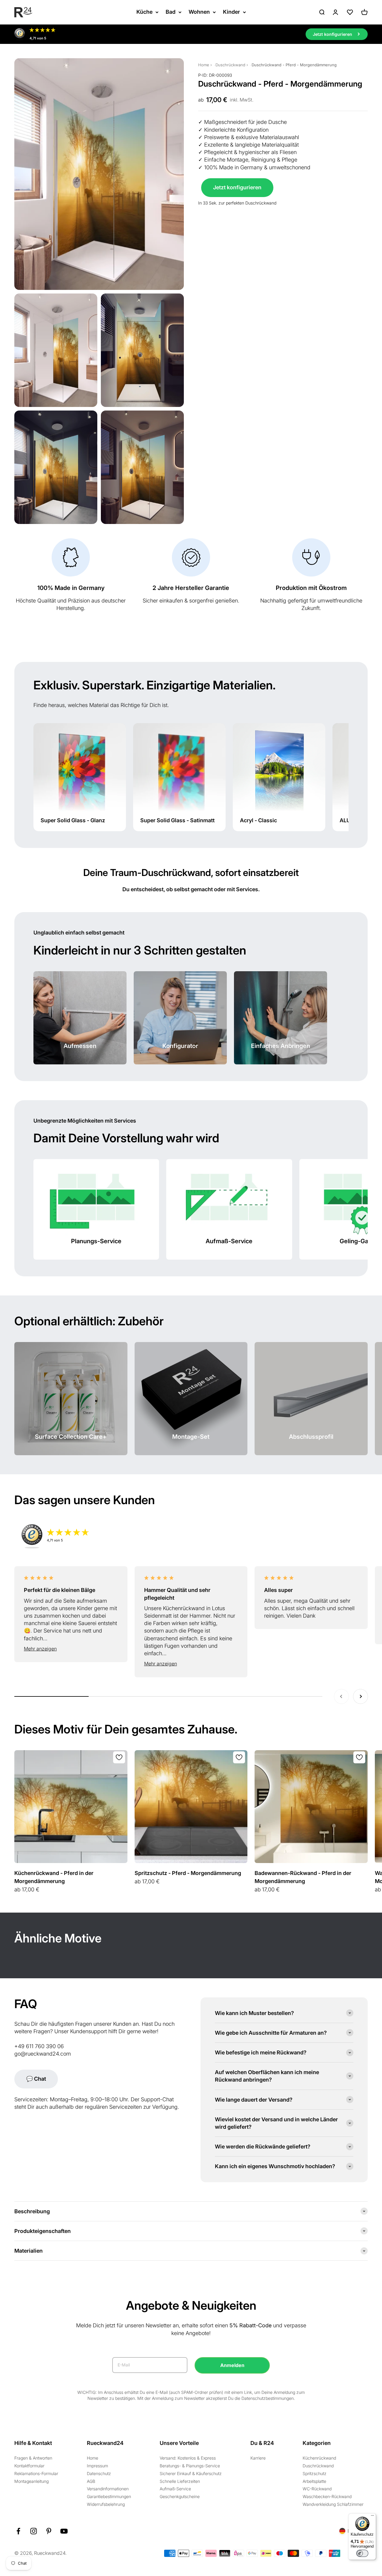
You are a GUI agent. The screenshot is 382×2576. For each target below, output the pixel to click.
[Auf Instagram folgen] (34, 2531)
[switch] (362, 2553)
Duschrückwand (230, 65)
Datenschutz (99, 2473)
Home (204, 65)
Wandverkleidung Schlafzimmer (333, 2504)
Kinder (231, 12)
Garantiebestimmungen (109, 2496)
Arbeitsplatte (314, 2481)
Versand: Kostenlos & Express (188, 2458)
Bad (171, 12)
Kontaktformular (29, 2466)
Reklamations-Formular (36, 2473)
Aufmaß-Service (175, 2489)
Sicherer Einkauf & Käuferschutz (191, 2473)
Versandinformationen (108, 2489)
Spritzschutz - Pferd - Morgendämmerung (188, 1873)
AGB (91, 2481)
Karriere (258, 2458)
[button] (71, 1649)
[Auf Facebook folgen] (18, 2531)
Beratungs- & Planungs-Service (190, 2466)
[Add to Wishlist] (119, 1757)
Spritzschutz (315, 2473)
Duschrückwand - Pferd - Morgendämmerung (294, 65)
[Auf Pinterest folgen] (49, 2531)
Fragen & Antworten (33, 2458)
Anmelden (232, 2365)
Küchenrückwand (319, 2458)
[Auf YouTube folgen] (64, 2531)
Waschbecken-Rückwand (327, 2496)
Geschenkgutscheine (180, 2496)
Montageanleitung (31, 2481)
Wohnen (199, 12)
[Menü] (372, 2517)
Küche (144, 12)
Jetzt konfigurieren (237, 187)
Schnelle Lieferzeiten (180, 2481)
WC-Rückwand (317, 2489)
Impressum (97, 2466)
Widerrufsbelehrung (106, 2504)
